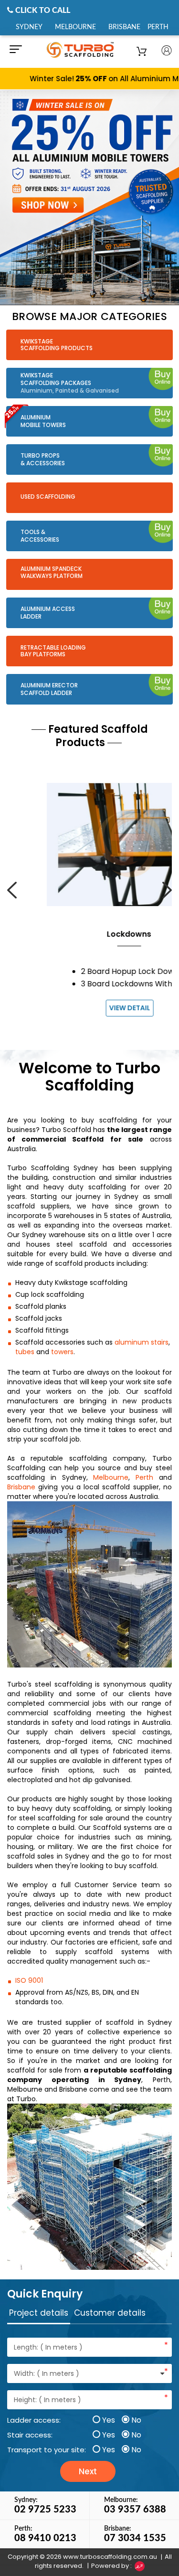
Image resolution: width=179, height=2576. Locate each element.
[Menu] (14, 52)
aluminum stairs (142, 1342)
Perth (158, 27)
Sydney (29, 27)
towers (62, 1352)
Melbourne (75, 27)
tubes (25, 1352)
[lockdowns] (89, 844)
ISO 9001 (29, 1980)
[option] (89, 197)
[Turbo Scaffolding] (90, 49)
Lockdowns (89, 934)
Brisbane (124, 27)
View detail (90, 1008)
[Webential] (139, 2566)
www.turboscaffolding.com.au (110, 2557)
